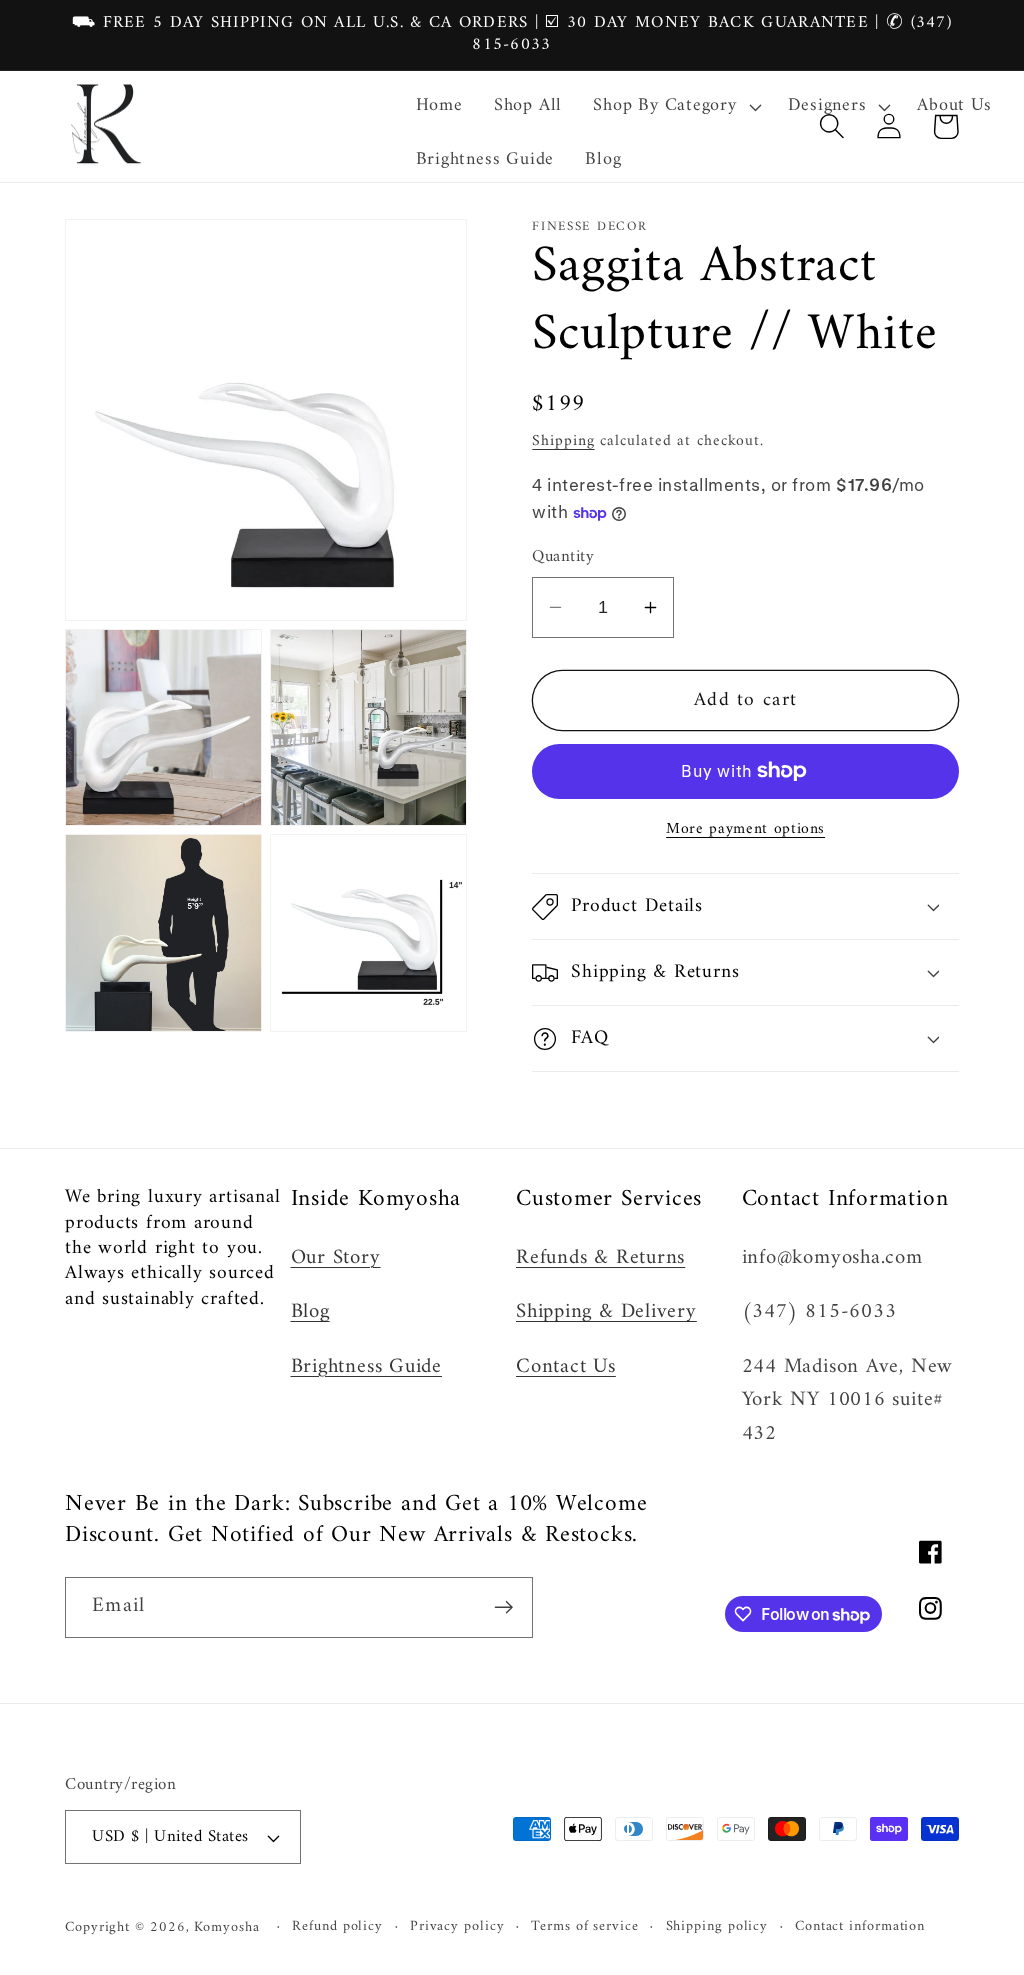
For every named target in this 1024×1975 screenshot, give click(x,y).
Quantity (563, 557)
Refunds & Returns (600, 1258)
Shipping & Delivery (606, 1312)
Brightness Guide (366, 1367)
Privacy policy (457, 1927)
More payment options (745, 830)
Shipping (563, 441)
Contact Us (566, 1367)
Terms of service (585, 1927)
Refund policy (337, 1927)
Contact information (860, 1927)
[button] (675, 107)
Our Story (336, 1258)
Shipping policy (717, 1927)
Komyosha (226, 1927)
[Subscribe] (503, 1607)
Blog (310, 1312)
